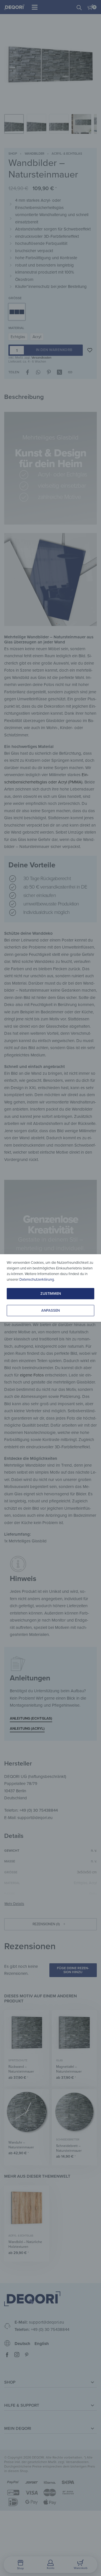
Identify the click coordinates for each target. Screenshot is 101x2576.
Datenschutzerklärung (37, 1280)
